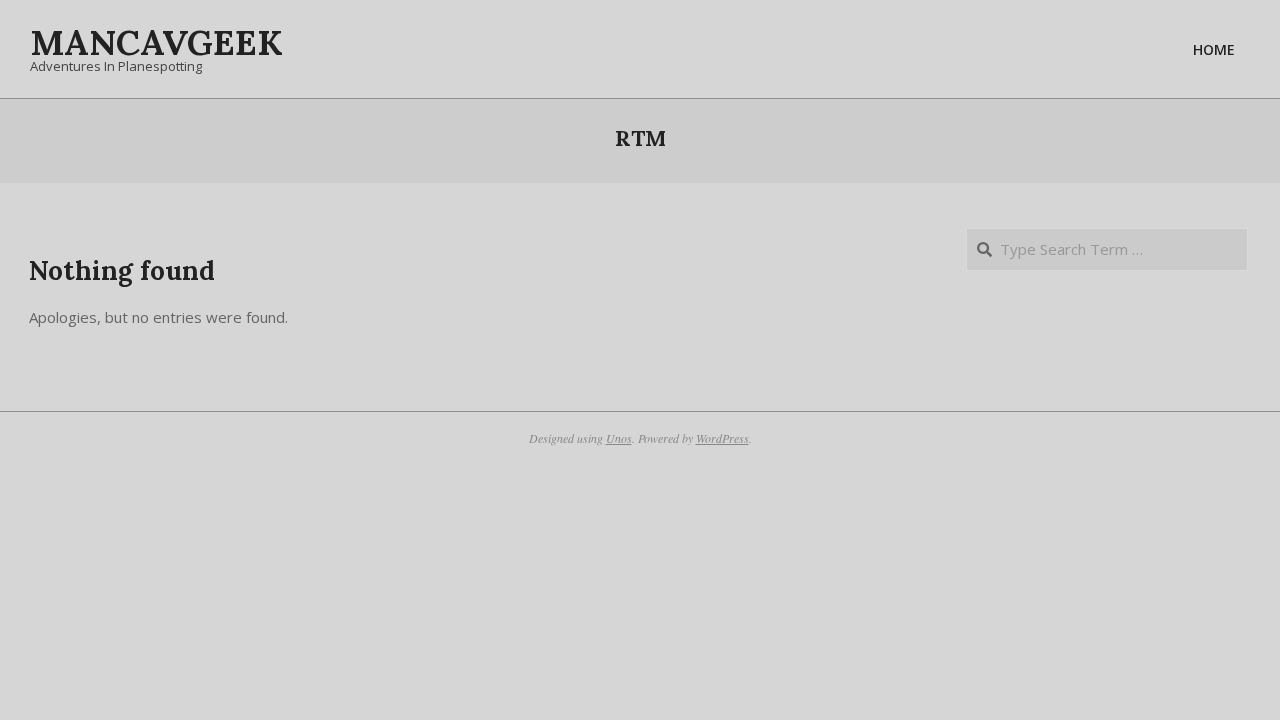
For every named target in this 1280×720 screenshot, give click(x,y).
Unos (619, 438)
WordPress (722, 438)
